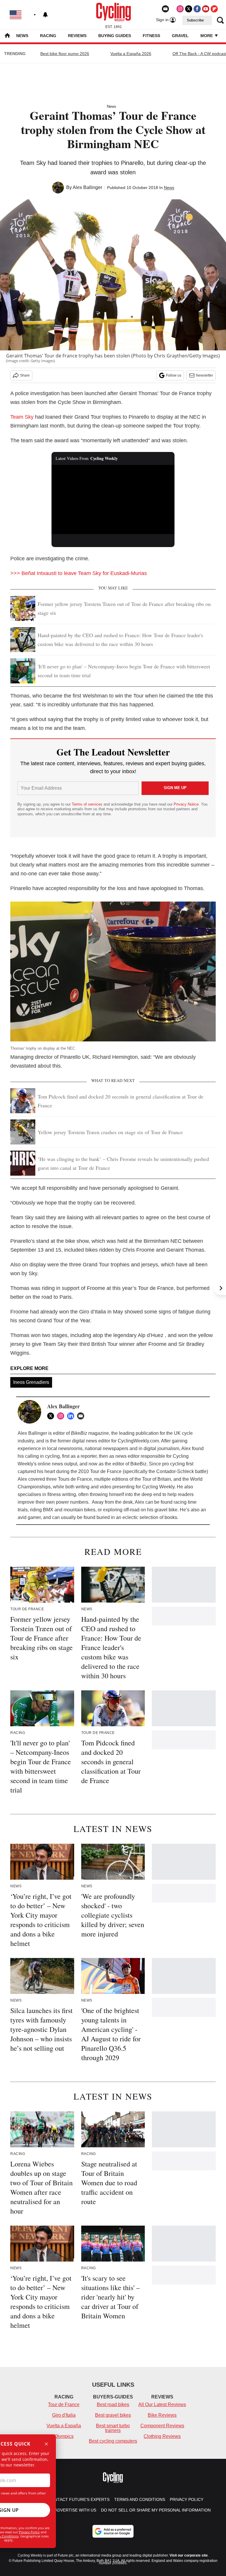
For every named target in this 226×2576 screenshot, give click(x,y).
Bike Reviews (162, 2415)
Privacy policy (187, 2499)
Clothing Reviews (162, 2436)
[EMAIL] (82, 1416)
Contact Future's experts (79, 2499)
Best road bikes (113, 2404)
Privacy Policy (29, 2532)
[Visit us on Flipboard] (214, 9)
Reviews (77, 36)
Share (25, 375)
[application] (113, 500)
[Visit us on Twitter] (189, 9)
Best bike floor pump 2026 (65, 54)
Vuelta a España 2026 (131, 54)
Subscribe (195, 20)
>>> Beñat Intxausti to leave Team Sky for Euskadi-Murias (79, 573)
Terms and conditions (140, 2499)
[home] (7, 36)
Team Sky (22, 417)
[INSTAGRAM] (62, 1416)
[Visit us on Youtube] (206, 9)
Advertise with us (75, 2510)
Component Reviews (162, 2426)
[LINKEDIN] (72, 1416)
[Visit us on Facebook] (197, 9)
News (22, 36)
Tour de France (64, 2404)
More (207, 36)
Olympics (64, 2436)
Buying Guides (115, 36)
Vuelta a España (64, 2426)
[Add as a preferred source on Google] (113, 2531)
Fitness (151, 36)
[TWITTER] (52, 1416)
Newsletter (205, 375)
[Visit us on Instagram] (180, 9)
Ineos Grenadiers (31, 1382)
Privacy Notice (186, 804)
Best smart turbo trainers (113, 2428)
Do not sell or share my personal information (156, 2510)
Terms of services (88, 804)
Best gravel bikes (113, 2415)
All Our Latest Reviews (162, 2404)
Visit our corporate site (189, 2555)
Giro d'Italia (64, 2415)
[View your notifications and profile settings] (45, 15)
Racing (48, 36)
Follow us (174, 375)
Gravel (180, 36)
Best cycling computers (113, 2441)
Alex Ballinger (87, 187)
